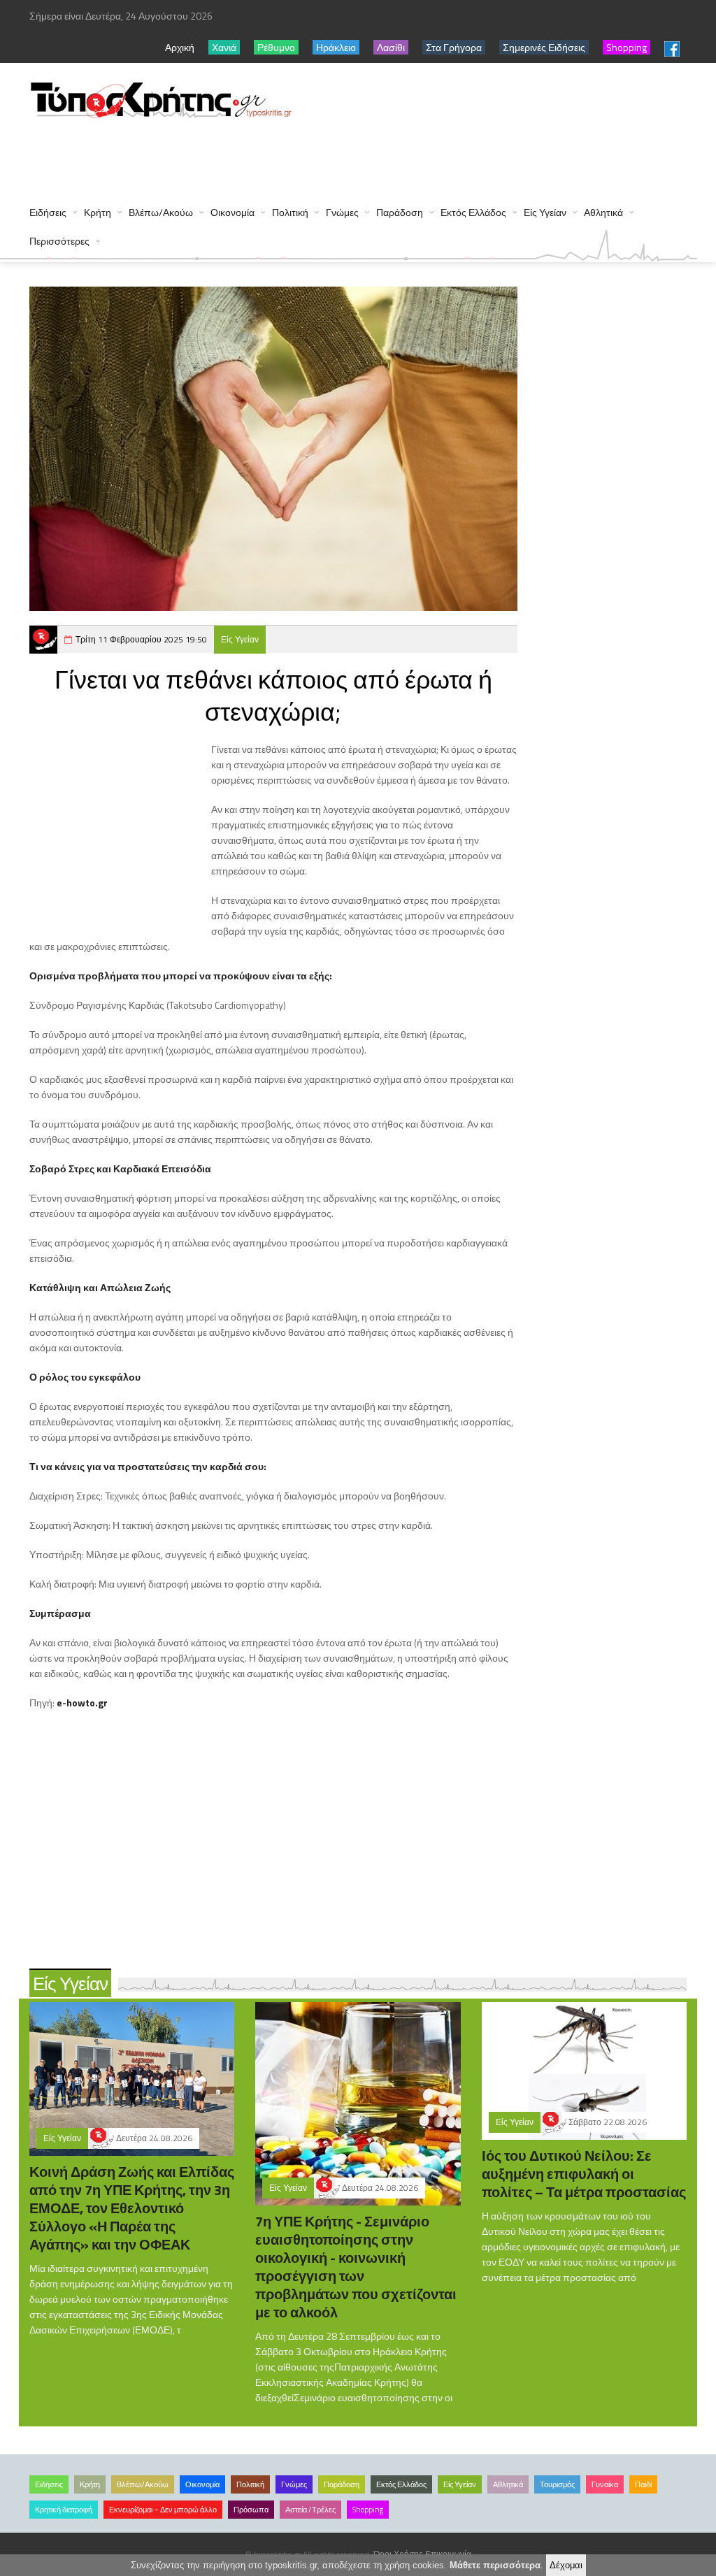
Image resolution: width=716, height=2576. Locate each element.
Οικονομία (232, 212)
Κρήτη (98, 212)
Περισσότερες (59, 241)
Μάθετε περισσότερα (495, 2565)
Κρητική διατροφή (64, 2510)
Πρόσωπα (251, 2510)
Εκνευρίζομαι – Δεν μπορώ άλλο (163, 2510)
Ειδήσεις (48, 212)
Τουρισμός (557, 2484)
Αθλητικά (603, 212)
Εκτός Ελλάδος (473, 212)
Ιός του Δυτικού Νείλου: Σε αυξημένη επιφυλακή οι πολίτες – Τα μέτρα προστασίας (584, 2174)
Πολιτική (290, 212)
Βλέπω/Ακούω (161, 212)
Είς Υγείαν (545, 212)
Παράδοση (400, 212)
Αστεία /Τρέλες (310, 2510)
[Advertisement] (284, 155)
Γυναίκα (605, 2484)
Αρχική (180, 47)
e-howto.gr (82, 1703)
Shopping (368, 2510)
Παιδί (643, 2484)
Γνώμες (342, 212)
